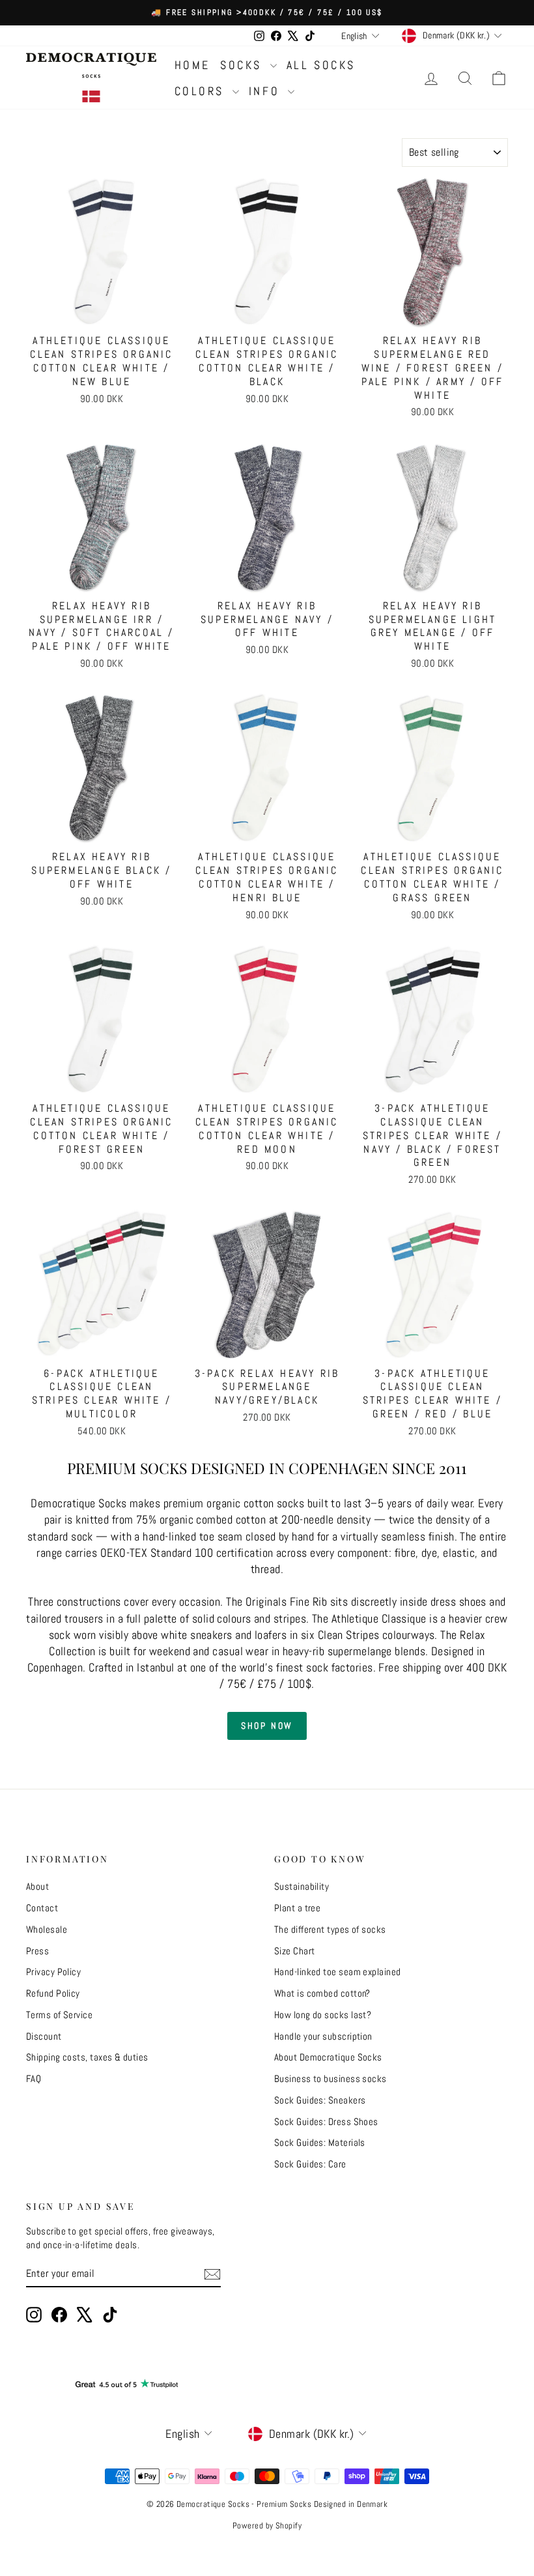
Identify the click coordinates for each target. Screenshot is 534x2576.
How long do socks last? (323, 2015)
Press (37, 1951)
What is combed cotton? (322, 1993)
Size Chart (295, 1951)
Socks (244, 65)
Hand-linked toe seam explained (338, 1972)
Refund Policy (53, 1993)
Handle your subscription (323, 2036)
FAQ (34, 2078)
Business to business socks (330, 2078)
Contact (42, 1908)
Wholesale (47, 1929)
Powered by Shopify (267, 2525)
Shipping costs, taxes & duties (87, 2057)
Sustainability (302, 1886)
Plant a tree (297, 1908)
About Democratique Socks (328, 2057)
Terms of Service (59, 2015)
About (37, 1886)
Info (267, 91)
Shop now (267, 1726)
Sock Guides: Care (310, 2164)
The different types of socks (330, 1929)
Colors (202, 91)
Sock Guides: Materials (320, 2142)
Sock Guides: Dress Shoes (326, 2121)
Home (192, 65)
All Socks (321, 65)
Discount (44, 2036)
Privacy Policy (53, 1972)
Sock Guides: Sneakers (320, 2100)
